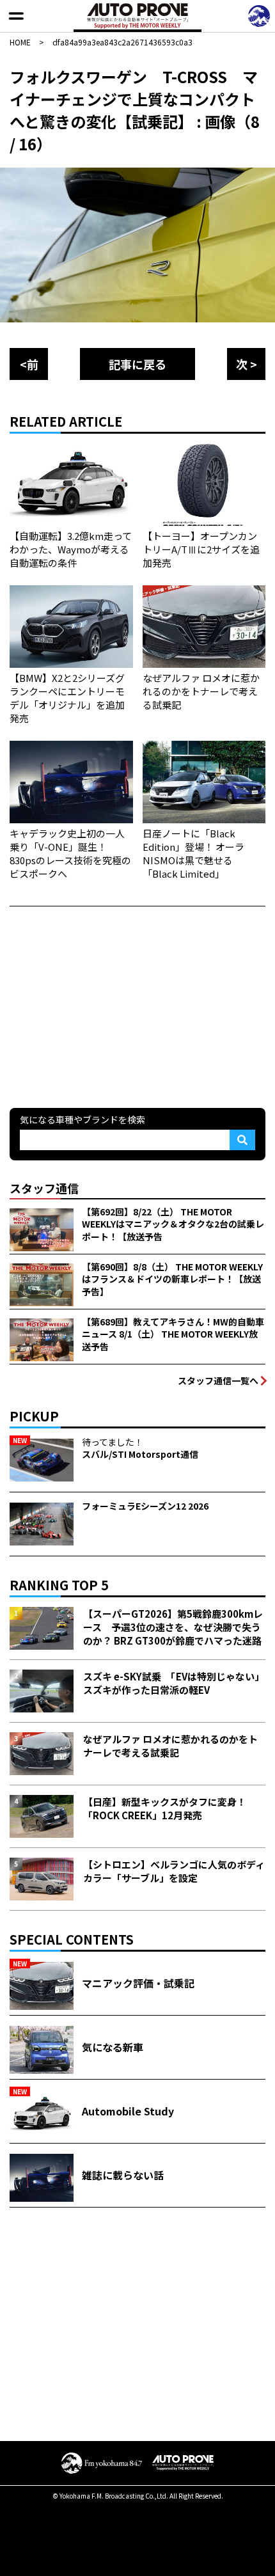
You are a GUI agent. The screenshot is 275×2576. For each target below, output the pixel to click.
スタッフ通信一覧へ (218, 1380)
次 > (247, 364)
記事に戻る (137, 364)
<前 (29, 364)
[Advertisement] (106, 1006)
